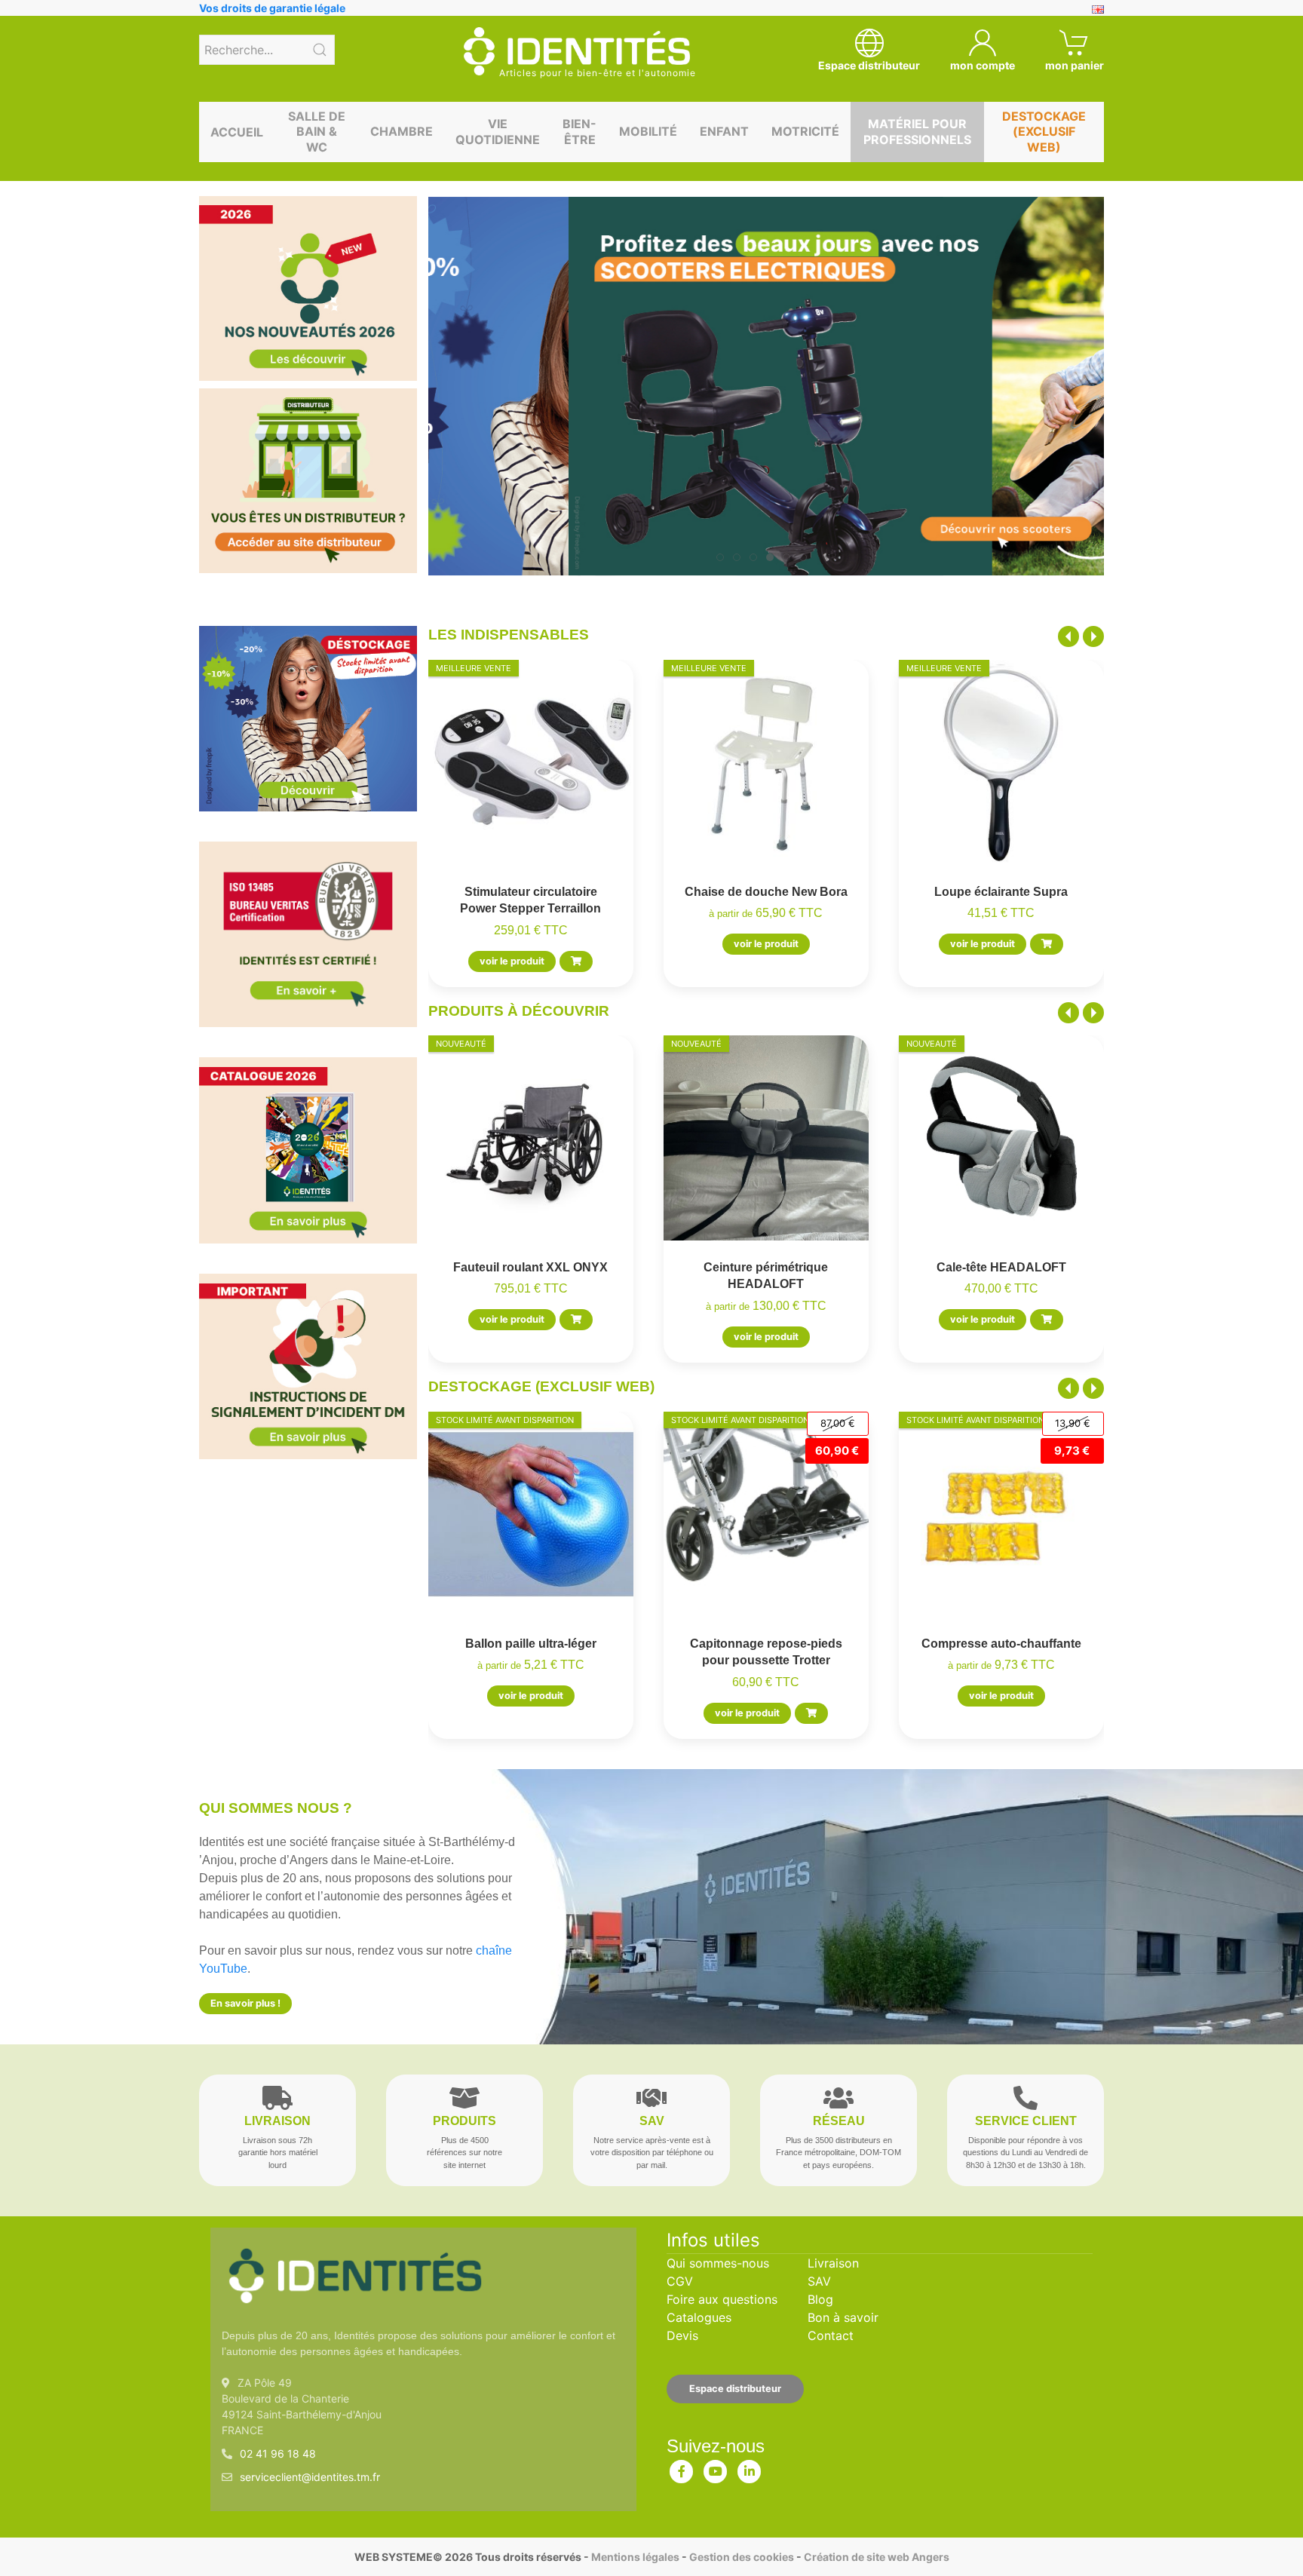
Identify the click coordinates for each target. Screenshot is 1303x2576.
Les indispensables (509, 635)
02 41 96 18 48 (278, 2453)
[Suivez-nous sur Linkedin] (750, 2468)
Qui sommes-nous (718, 2263)
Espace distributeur (735, 2389)
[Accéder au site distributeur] (308, 481)
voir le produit (512, 961)
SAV (819, 2281)
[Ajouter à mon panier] (576, 961)
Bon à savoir (843, 2317)
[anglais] (1098, 8)
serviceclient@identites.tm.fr (310, 2477)
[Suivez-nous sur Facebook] (682, 2468)
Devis (682, 2335)
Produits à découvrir (519, 1011)
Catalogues (699, 2317)
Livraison (833, 2263)
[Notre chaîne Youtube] (716, 2468)
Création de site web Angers (877, 2557)
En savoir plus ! (245, 2003)
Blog (820, 2299)
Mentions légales (635, 2557)
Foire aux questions (722, 2299)
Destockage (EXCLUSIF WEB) (541, 1386)
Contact (831, 2335)
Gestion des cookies (742, 2557)
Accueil (237, 132)
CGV (680, 2281)
